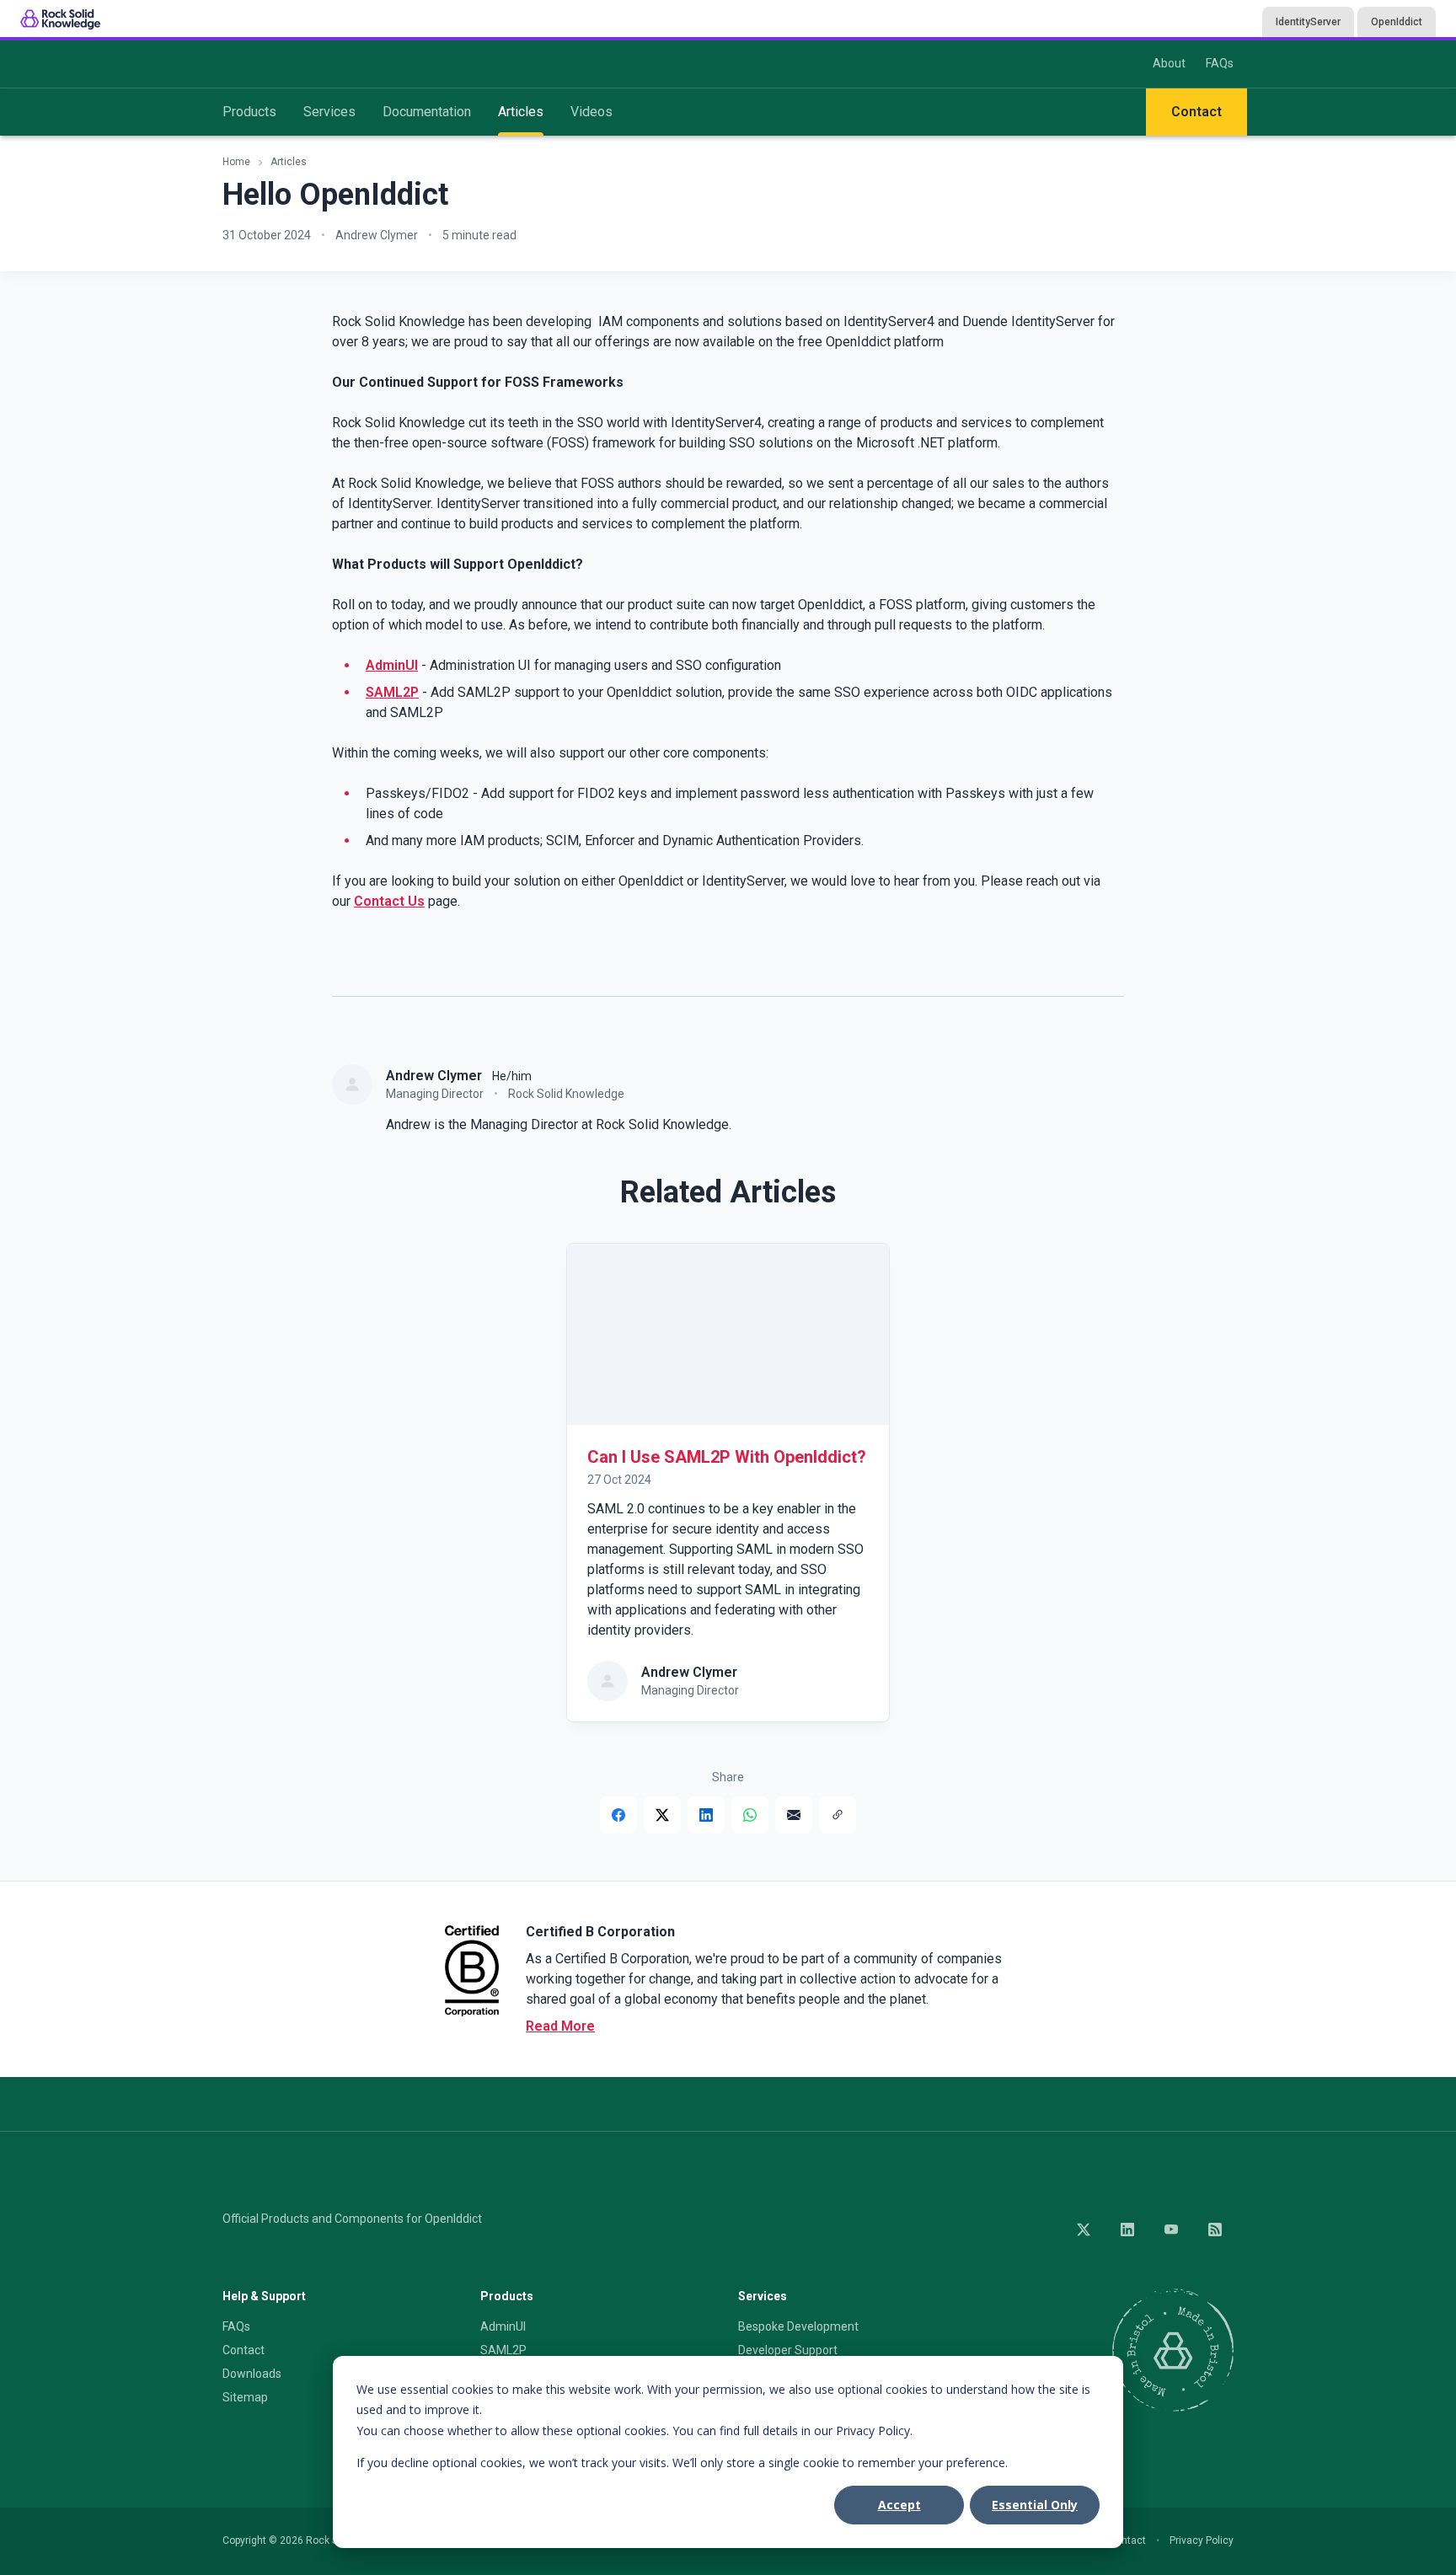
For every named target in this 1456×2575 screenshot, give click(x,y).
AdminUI (392, 665)
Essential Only (1035, 2505)
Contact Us (389, 901)
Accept (899, 2505)
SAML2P (392, 692)
